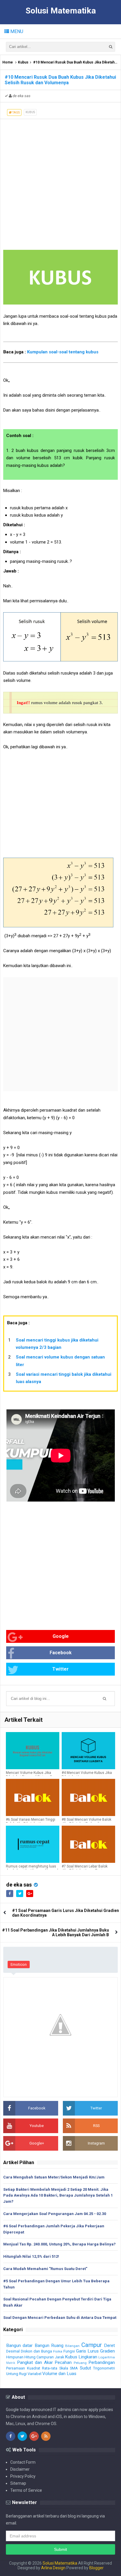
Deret (109, 2345)
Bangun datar (19, 2345)
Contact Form (23, 2462)
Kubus (23, 62)
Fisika (58, 2351)
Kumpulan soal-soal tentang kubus (63, 352)
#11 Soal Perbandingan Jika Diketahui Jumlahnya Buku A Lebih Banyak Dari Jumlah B (56, 1932)
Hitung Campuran (39, 2357)
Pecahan (63, 2362)
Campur (92, 2345)
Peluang (80, 2363)
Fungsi (69, 2351)
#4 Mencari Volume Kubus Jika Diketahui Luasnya (87, 1775)
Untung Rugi (16, 2374)
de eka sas (19, 1885)
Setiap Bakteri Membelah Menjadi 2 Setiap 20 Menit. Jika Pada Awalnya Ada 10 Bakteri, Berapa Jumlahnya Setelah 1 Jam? (58, 2196)
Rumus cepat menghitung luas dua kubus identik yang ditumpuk (32, 1868)
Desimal (13, 2351)
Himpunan (15, 2357)
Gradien (107, 2351)
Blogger (96, 2568)
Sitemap (18, 2483)
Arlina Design (53, 2568)
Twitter (60, 1669)
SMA (74, 2368)
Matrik (11, 2363)
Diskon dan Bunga (36, 2351)
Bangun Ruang (49, 2345)
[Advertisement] (60, 179)
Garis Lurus (87, 2351)
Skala (64, 2368)
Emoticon (19, 1964)
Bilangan (72, 2346)
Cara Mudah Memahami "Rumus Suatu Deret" (45, 2269)
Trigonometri (104, 2368)
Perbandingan (102, 2362)
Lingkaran (88, 2357)
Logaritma (107, 2357)
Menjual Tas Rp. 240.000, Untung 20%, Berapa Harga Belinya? (59, 2244)
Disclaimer (20, 2469)
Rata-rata (50, 2368)
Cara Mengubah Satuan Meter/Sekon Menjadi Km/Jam (54, 2177)
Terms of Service (26, 2490)
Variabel (35, 2374)
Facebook (61, 1653)
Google (61, 1636)
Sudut (85, 2368)
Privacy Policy (23, 2476)
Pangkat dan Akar (35, 2362)
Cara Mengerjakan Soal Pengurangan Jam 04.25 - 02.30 (55, 2214)
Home (8, 62)
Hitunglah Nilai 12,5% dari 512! (31, 2256)
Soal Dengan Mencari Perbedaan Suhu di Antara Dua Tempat (60, 2318)
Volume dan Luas (59, 2374)
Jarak (59, 2357)
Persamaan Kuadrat (23, 2368)
